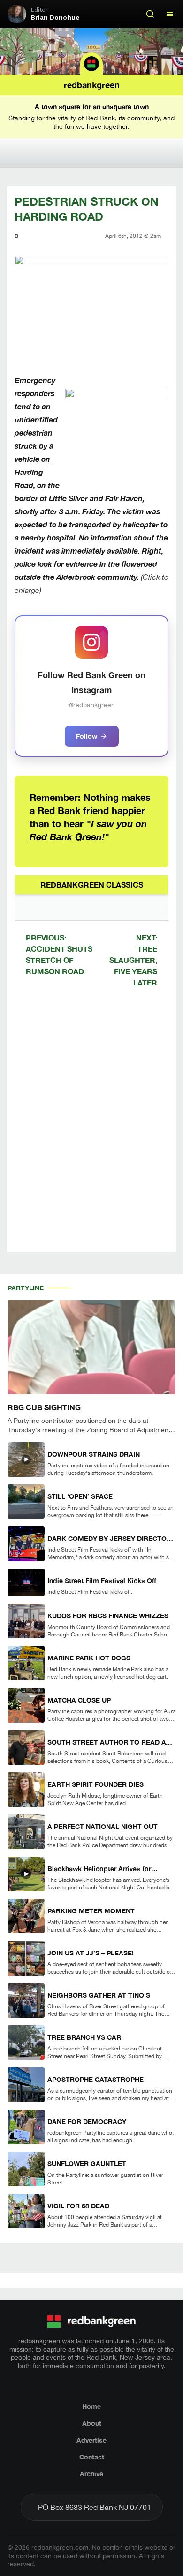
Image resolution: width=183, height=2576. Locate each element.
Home (91, 2406)
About (92, 2423)
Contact (92, 2457)
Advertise (91, 2440)
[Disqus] (91, 1128)
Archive (91, 2474)
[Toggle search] (150, 14)
